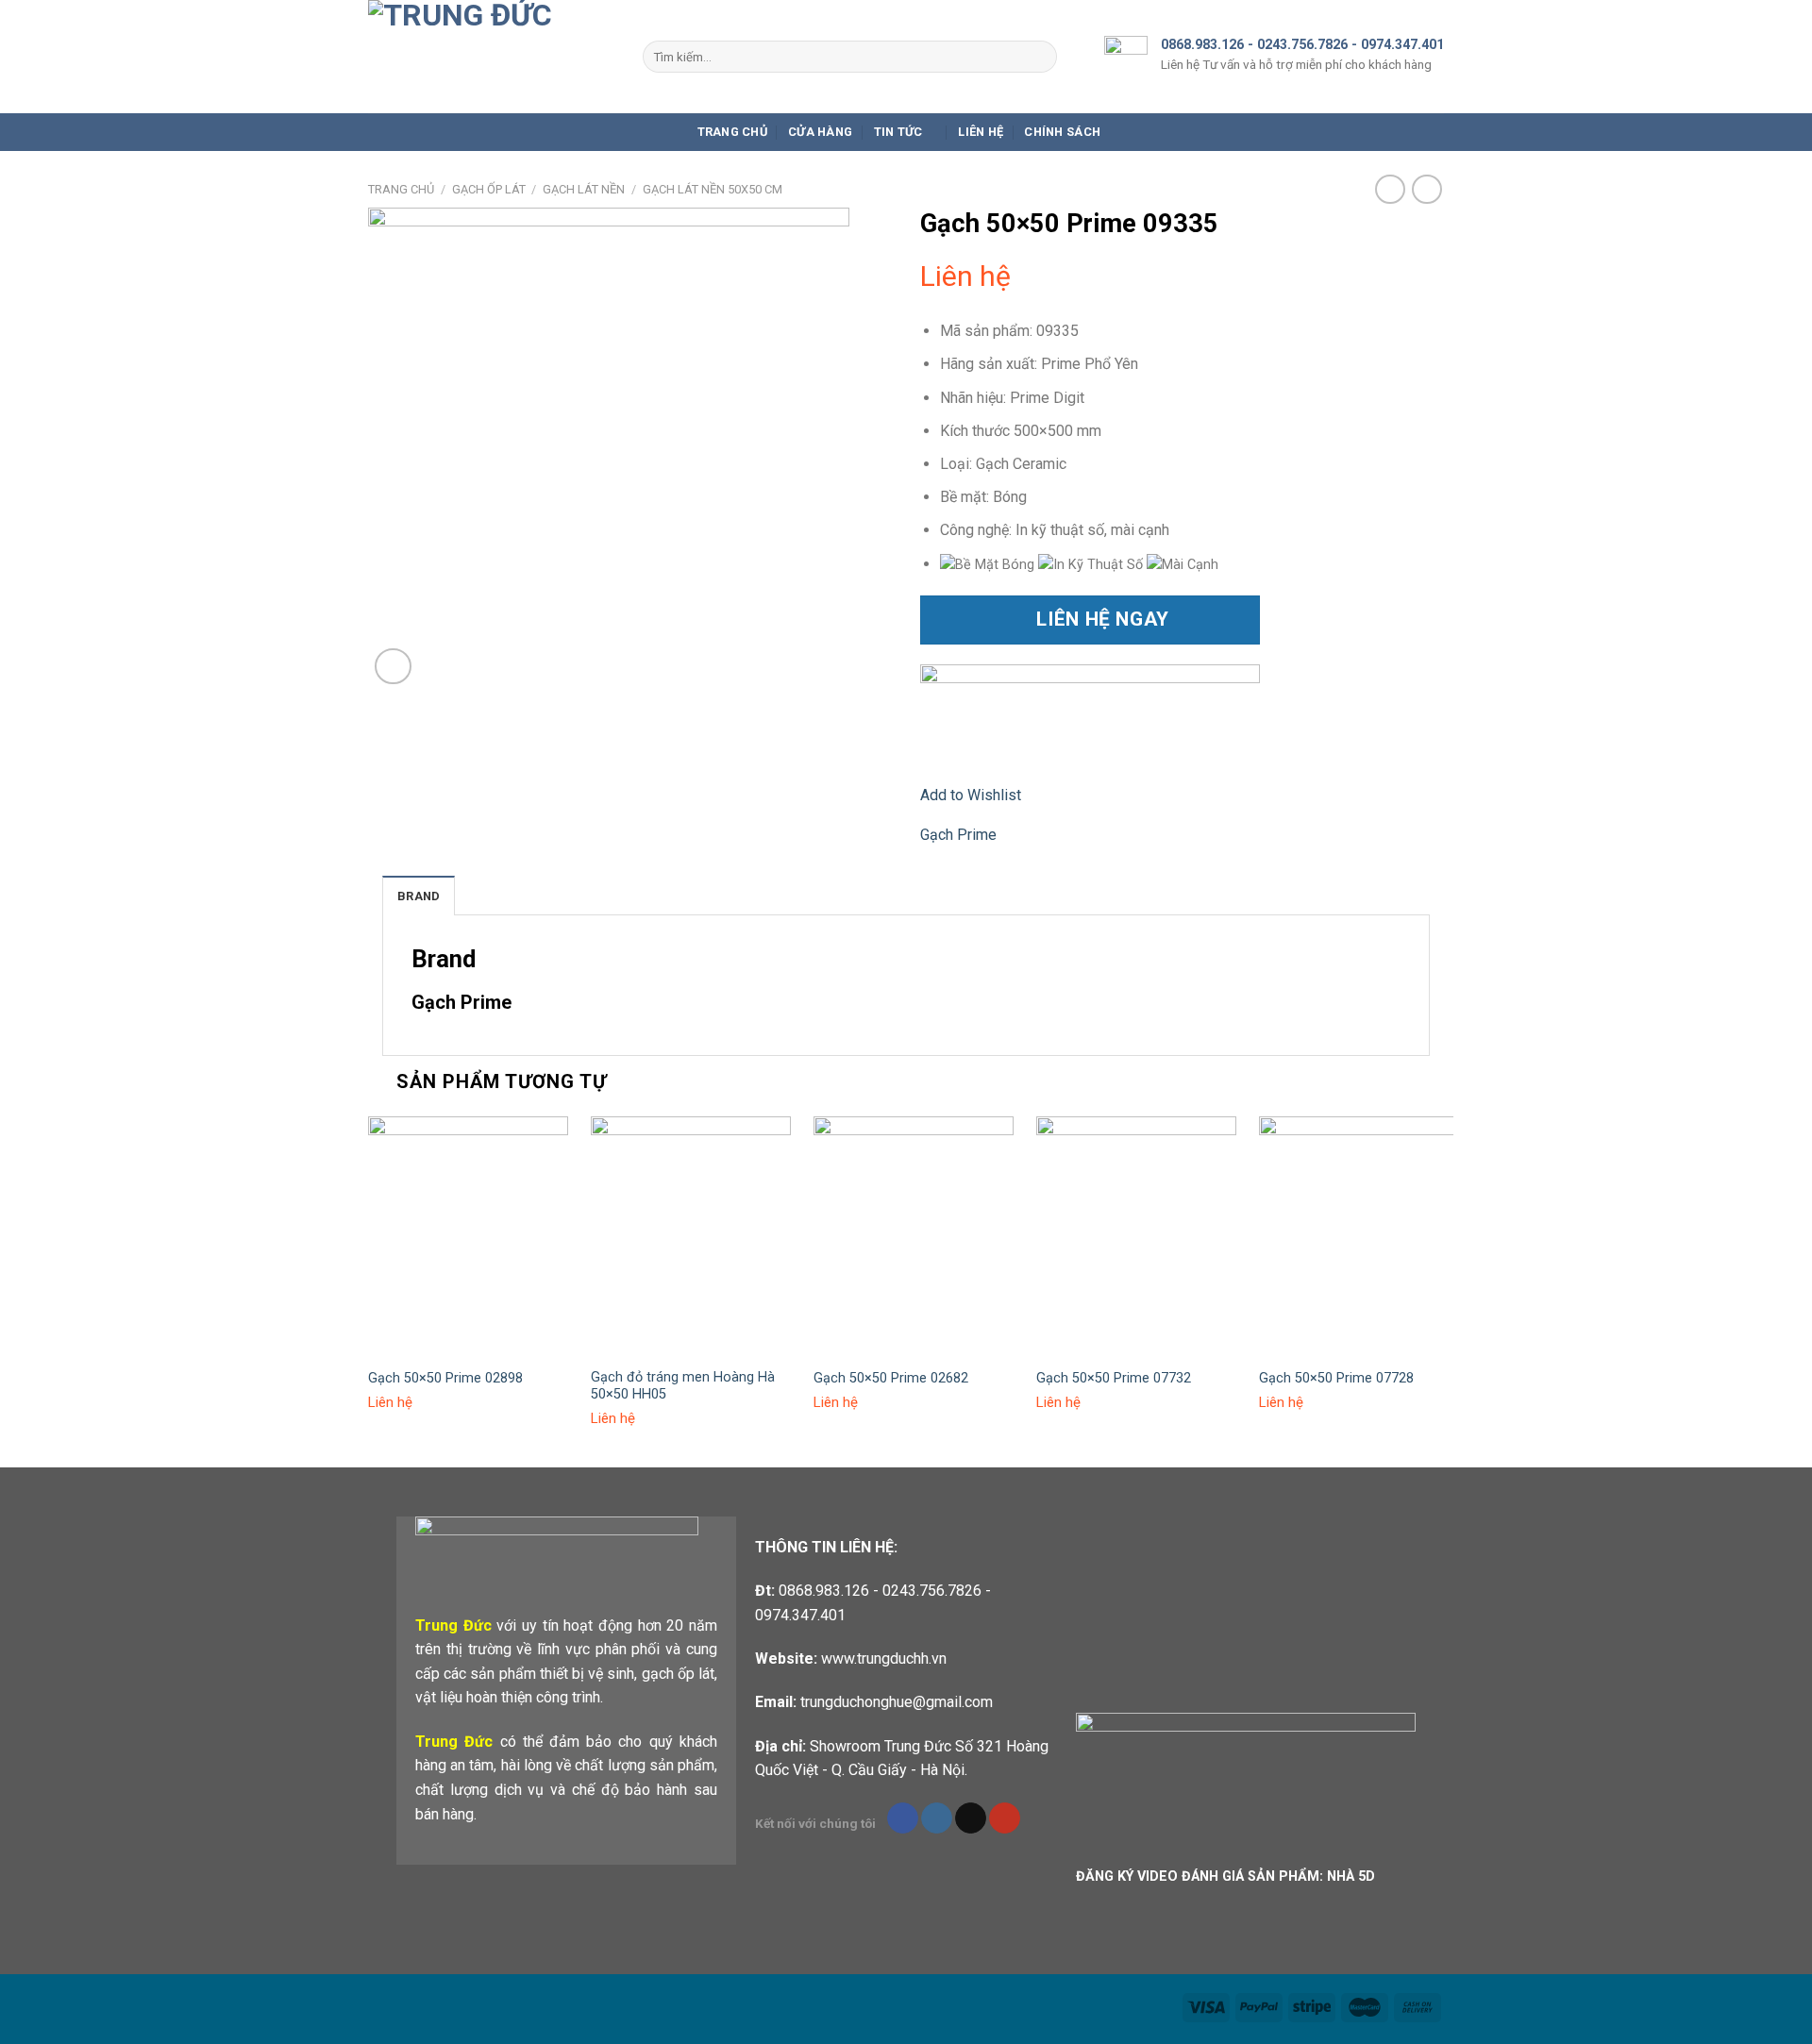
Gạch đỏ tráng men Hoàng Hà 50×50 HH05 (683, 1386)
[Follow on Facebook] (903, 1818)
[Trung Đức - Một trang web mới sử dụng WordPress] (491, 57)
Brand (419, 896)
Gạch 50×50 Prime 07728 (1336, 1378)
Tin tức (898, 132)
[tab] (419, 896)
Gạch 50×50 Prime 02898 (445, 1378)
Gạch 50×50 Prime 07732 (1114, 1378)
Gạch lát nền (584, 189)
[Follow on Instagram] (937, 1818)
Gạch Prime (958, 835)
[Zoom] (393, 667)
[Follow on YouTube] (1005, 1818)
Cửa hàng (820, 132)
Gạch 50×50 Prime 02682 (891, 1378)
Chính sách (1062, 132)
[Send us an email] (971, 1818)
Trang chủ (732, 132)
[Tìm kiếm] (1039, 57)
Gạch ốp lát (489, 189)
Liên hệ (981, 132)
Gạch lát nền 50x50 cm (713, 189)
